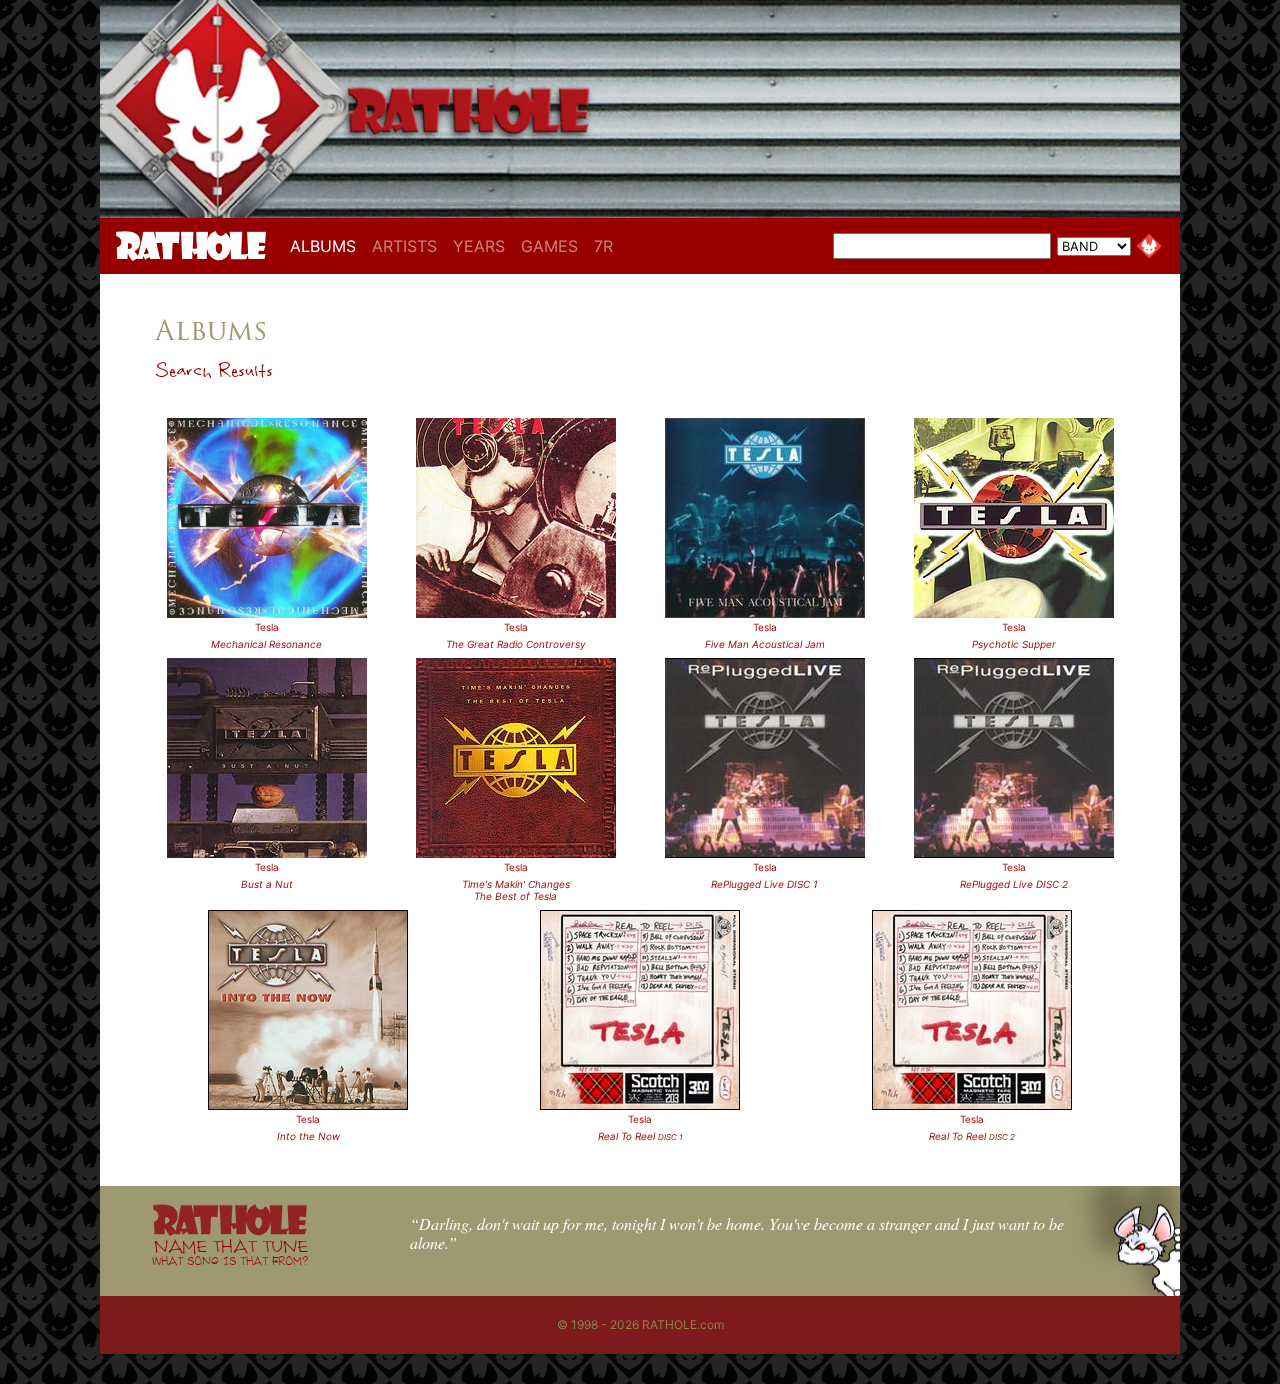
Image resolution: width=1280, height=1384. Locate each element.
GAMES (549, 246)
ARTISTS (404, 246)
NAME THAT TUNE (230, 1251)
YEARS (479, 246)
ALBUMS (327, 245)
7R (603, 246)
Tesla (267, 627)
